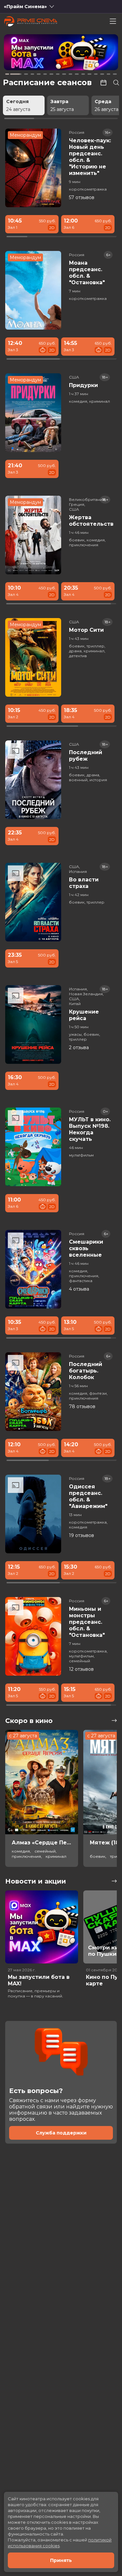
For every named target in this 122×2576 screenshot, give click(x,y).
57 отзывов (82, 197)
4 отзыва (79, 1289)
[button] (27, 53)
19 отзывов (81, 1535)
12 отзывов (81, 1669)
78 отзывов (82, 1406)
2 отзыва (79, 1047)
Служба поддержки (61, 2133)
